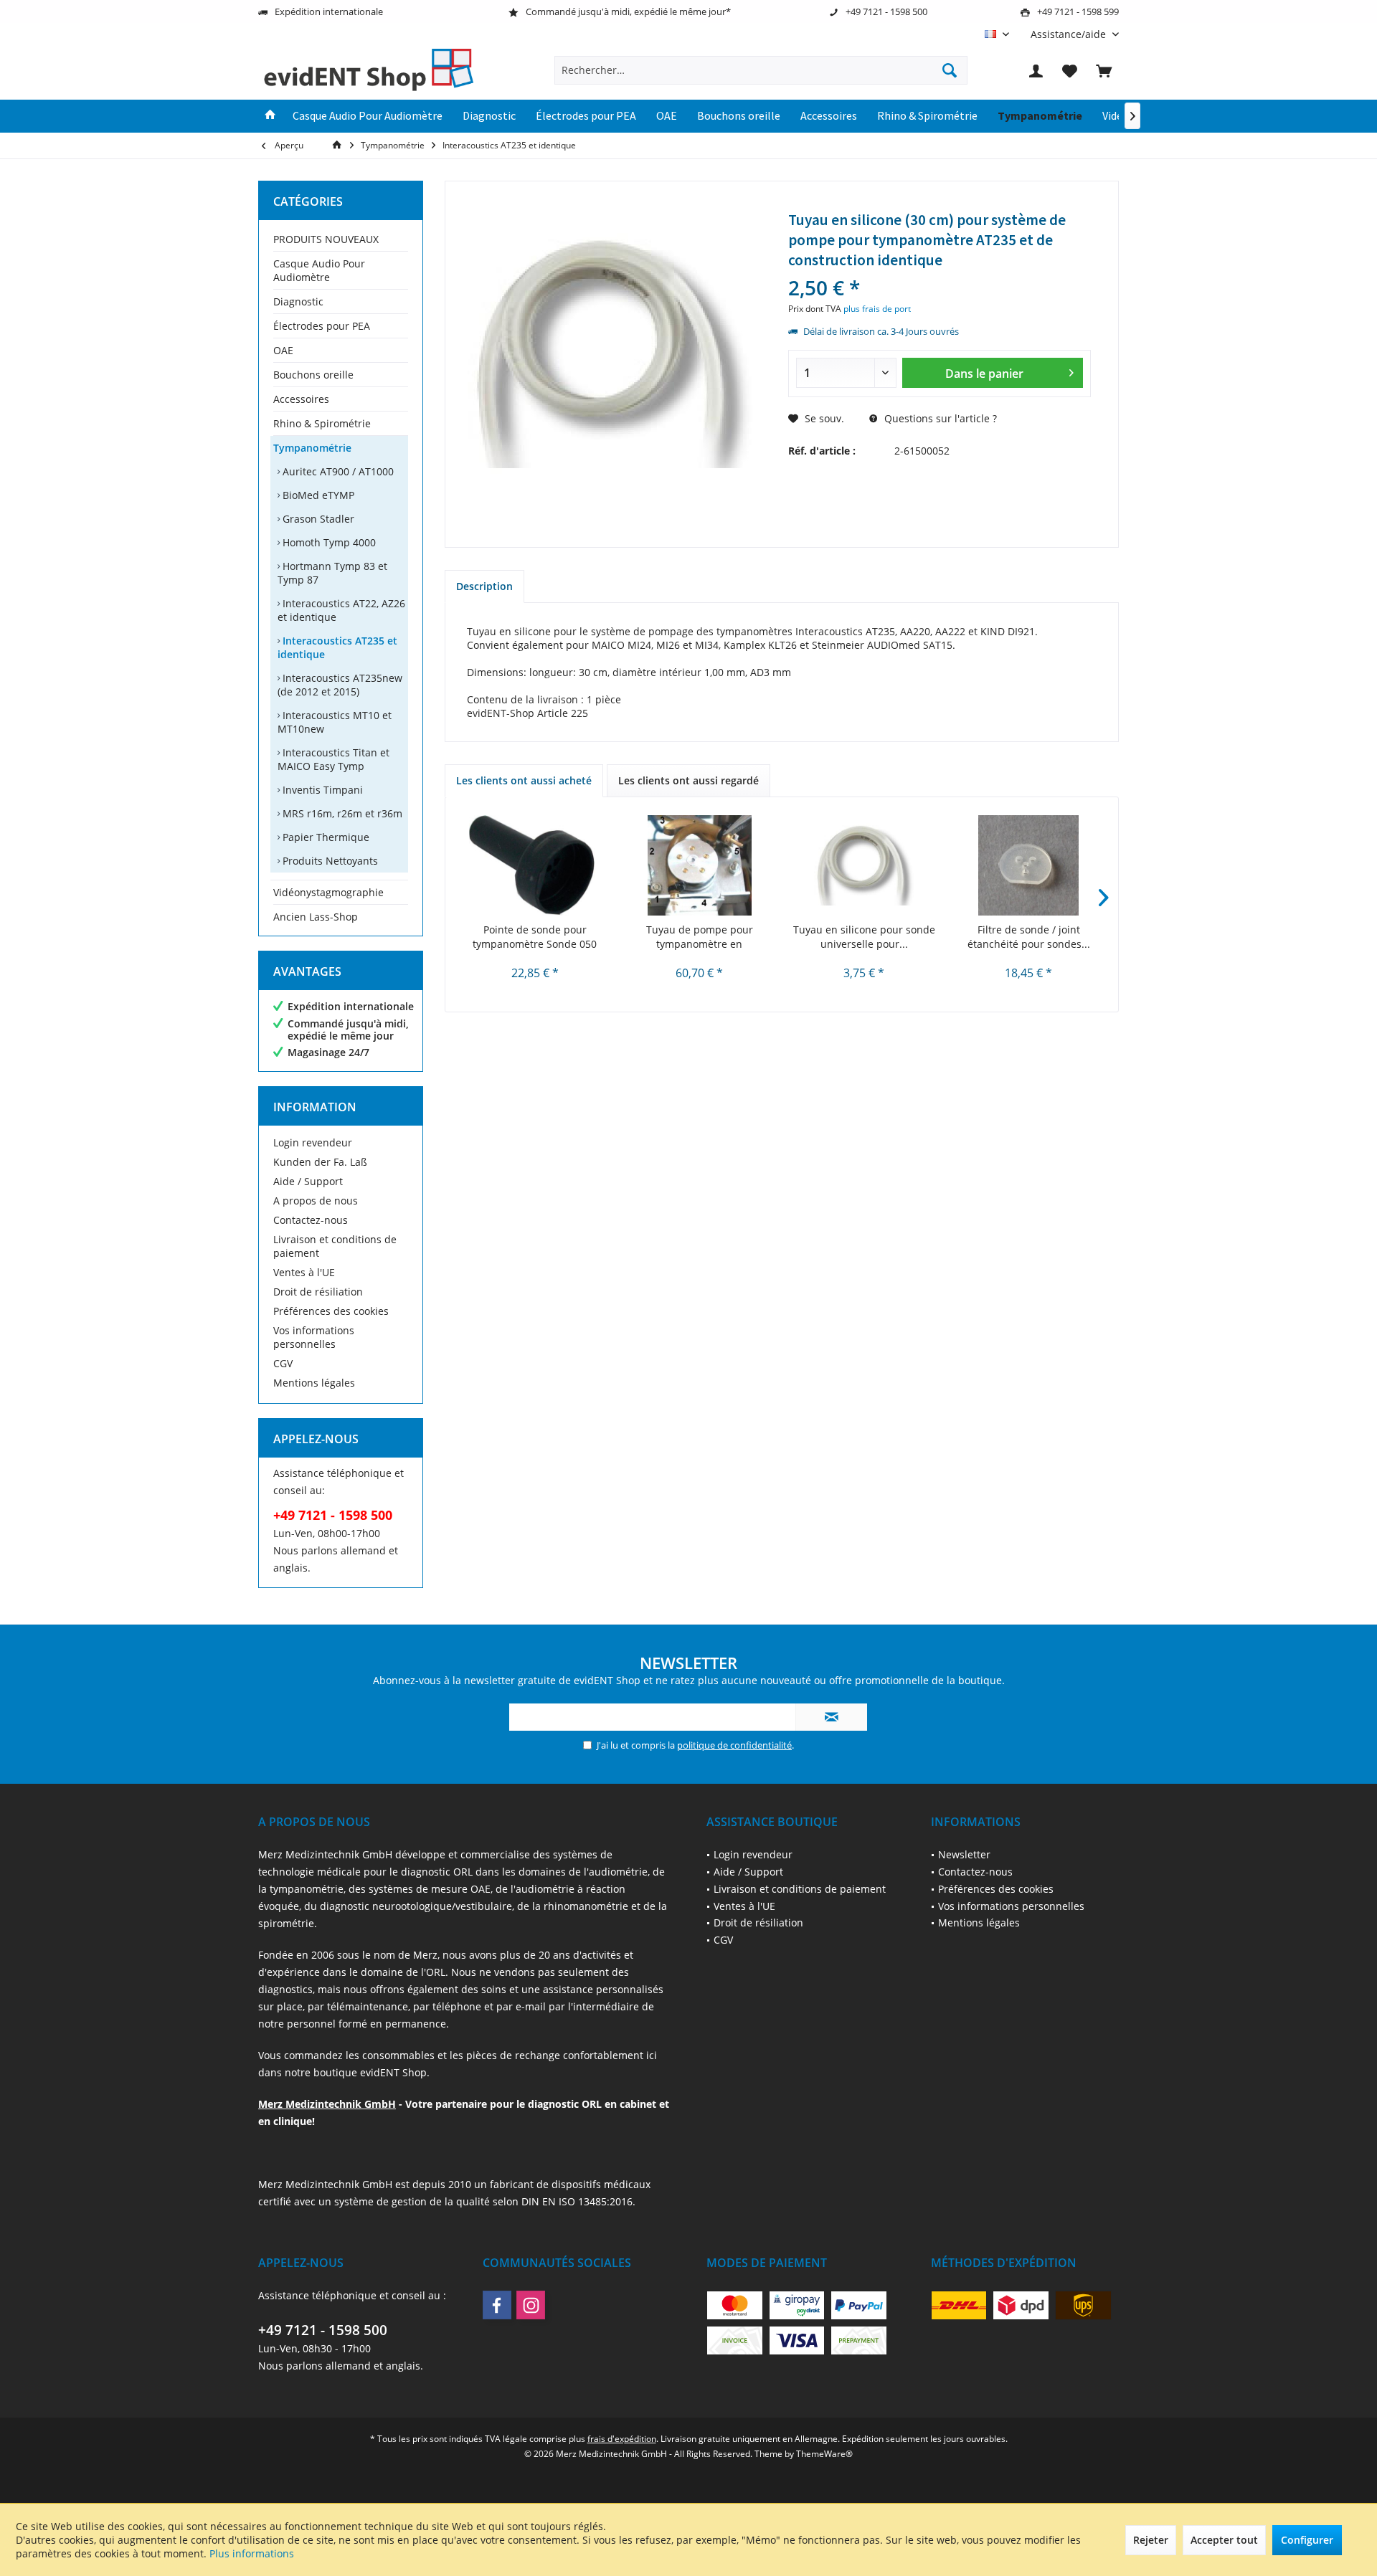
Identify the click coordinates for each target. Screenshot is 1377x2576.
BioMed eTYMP (317, 495)
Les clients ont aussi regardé (688, 780)
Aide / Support (308, 1181)
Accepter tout (1224, 2540)
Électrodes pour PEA (322, 326)
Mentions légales (314, 1383)
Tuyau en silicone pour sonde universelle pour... (864, 937)
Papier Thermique (325, 837)
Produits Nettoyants (329, 861)
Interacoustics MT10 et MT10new (335, 722)
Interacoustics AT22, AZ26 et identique (341, 610)
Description (484, 586)
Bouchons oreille (313, 375)
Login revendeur (313, 1142)
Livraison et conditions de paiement (335, 1246)
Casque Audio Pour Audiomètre (319, 270)
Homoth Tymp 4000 (328, 542)
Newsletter (964, 1854)
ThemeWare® (824, 2454)
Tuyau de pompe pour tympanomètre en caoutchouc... (700, 937)
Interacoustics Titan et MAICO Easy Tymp (333, 759)
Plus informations (252, 2553)
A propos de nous (316, 1201)
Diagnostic (298, 301)
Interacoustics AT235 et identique (337, 647)
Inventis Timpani (321, 790)
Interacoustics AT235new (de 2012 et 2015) (340, 685)
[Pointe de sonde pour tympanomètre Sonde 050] (535, 865)
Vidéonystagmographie (328, 892)
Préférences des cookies (331, 1311)
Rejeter (1151, 2540)
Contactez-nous (311, 1220)
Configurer (1307, 2540)
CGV (283, 1363)
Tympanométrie (312, 448)
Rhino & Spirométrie (322, 423)
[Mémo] (1070, 70)
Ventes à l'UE (304, 1272)
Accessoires (301, 399)
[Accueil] (270, 116)
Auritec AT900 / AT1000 (337, 471)
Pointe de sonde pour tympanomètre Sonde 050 (535, 937)
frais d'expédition (622, 2439)
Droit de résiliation (318, 1292)
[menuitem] (1069, 34)
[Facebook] (497, 2305)
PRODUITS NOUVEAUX (326, 239)
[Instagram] (531, 2305)
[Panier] (1104, 70)
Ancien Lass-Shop (316, 917)
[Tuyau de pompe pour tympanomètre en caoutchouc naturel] (700, 865)
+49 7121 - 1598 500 (323, 2330)
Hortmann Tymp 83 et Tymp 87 (332, 573)
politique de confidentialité (734, 1745)
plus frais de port (877, 309)
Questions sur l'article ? (939, 418)
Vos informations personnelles (314, 1337)
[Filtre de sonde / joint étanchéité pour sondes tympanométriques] (1029, 865)
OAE (283, 350)
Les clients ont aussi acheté (524, 780)
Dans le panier (984, 374)
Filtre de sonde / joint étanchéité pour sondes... (1029, 937)
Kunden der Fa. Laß (320, 1162)
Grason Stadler (317, 519)
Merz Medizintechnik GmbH (327, 2104)
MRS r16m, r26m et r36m (341, 813)
